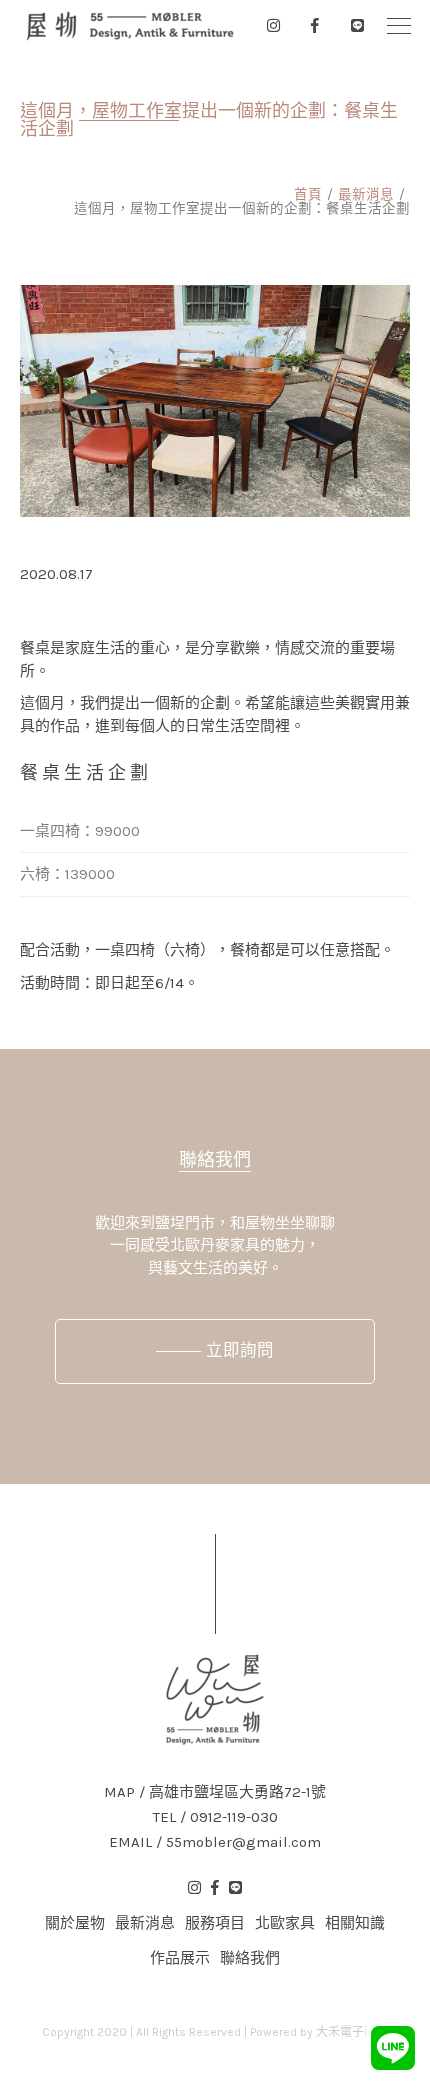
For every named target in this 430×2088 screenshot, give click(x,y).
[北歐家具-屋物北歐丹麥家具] (130, 26)
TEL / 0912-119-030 (215, 1817)
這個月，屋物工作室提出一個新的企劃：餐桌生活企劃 (242, 208)
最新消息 (366, 194)
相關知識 (355, 1923)
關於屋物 (75, 1923)
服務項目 (215, 1923)
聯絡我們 (215, 1160)
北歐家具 (285, 1923)
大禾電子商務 (352, 2032)
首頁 (308, 194)
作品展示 (180, 1958)
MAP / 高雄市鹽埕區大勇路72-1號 (215, 1792)
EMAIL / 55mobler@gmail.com (215, 1842)
